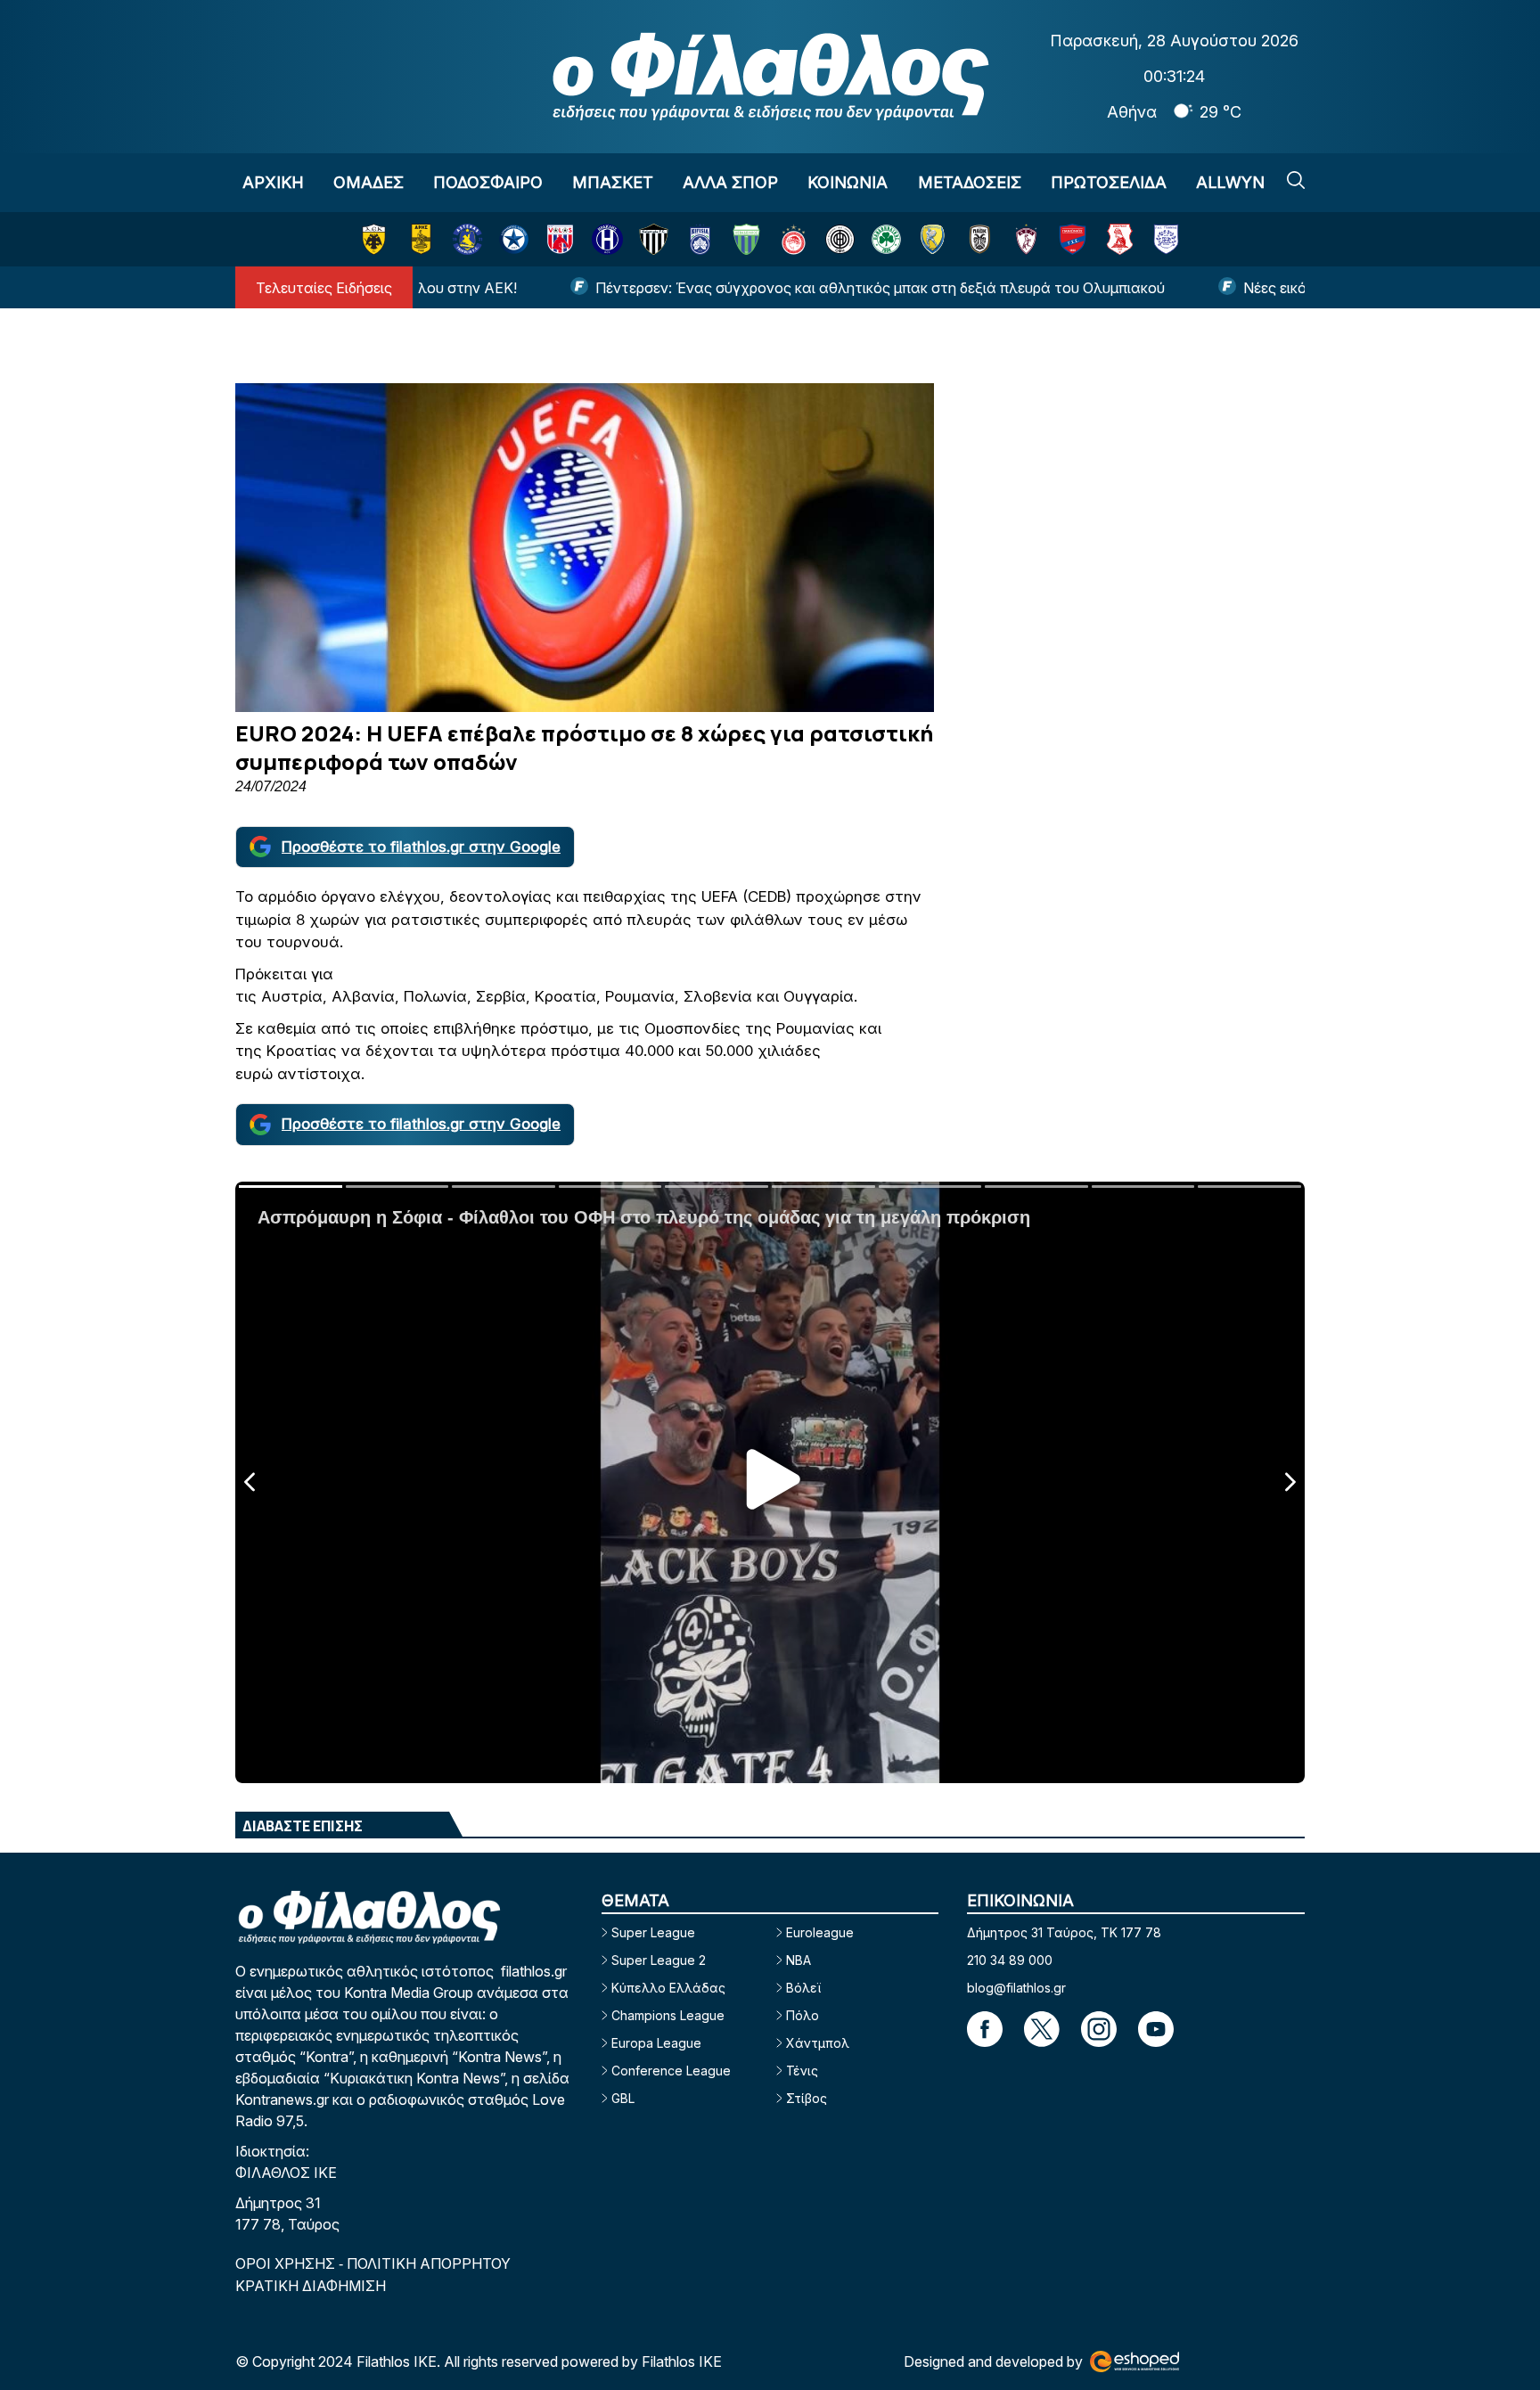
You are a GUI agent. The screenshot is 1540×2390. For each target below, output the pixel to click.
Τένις (802, 2071)
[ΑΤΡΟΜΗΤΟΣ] (514, 239)
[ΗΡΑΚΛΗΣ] (607, 239)
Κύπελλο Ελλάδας (668, 1988)
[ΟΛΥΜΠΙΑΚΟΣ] (794, 239)
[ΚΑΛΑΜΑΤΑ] (654, 239)
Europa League (656, 2043)
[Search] (1296, 180)
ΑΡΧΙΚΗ (273, 182)
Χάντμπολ (818, 2043)
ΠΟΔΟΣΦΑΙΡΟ (488, 182)
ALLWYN (1230, 182)
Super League (653, 1932)
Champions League (668, 2015)
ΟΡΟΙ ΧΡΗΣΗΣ (287, 2263)
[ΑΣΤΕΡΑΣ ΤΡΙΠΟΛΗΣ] (467, 239)
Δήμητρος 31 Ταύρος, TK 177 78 (1064, 1932)
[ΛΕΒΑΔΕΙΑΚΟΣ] (746, 239)
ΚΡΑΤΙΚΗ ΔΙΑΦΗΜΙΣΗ (311, 2286)
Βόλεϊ (803, 1988)
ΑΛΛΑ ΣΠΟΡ (730, 182)
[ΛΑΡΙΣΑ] (1026, 239)
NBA (799, 1960)
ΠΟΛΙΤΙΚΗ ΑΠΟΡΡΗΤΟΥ (429, 2263)
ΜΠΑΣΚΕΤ (613, 182)
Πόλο (803, 2015)
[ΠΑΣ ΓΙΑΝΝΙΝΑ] (1166, 239)
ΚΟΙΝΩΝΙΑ (848, 182)
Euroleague (820, 1932)
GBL (623, 2098)
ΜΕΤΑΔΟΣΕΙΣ (970, 182)
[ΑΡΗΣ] (421, 239)
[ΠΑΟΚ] (980, 239)
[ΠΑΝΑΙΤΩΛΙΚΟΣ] (933, 239)
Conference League (671, 2071)
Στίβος (807, 2098)
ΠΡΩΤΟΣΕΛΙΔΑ (1109, 182)
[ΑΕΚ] (374, 239)
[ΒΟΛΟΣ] (560, 239)
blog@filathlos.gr (1016, 1988)
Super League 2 (659, 1960)
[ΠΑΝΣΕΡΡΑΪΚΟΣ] (1120, 239)
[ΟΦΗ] (840, 239)
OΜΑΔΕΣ (369, 182)
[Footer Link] (985, 2029)
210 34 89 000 (1010, 1960)
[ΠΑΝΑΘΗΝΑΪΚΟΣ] (886, 239)
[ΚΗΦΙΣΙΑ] (700, 239)
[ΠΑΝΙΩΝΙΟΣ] (1073, 239)
